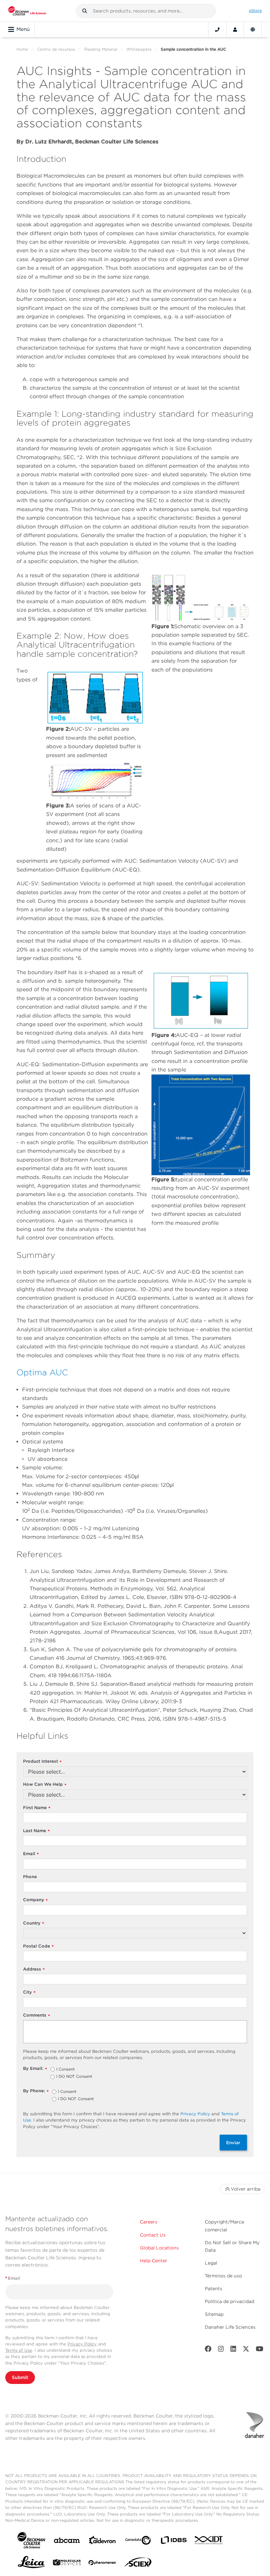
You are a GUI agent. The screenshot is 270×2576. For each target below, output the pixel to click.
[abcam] (67, 2542)
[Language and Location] (253, 30)
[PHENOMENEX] (102, 2564)
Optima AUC (42, 1372)
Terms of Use (19, 2350)
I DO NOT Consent (74, 2077)
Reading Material (101, 49)
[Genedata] (138, 2542)
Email (31, 1854)
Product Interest (42, 1762)
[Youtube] (260, 2350)
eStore (255, 11)
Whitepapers (139, 49)
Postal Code (38, 1946)
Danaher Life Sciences (230, 2327)
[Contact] (217, 30)
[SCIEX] (138, 2564)
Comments (37, 2015)
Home (22, 49)
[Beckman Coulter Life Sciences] (27, 11)
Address (34, 1969)
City (29, 1992)
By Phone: (36, 2091)
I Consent (66, 2070)
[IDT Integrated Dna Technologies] (209, 2541)
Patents (214, 2289)
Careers (149, 2222)
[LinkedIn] (233, 2350)
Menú (23, 29)
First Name (37, 1808)
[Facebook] (208, 2350)
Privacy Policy (195, 2114)
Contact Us (153, 2235)
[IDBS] (174, 2542)
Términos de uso (223, 2276)
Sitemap (214, 2314)
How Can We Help (45, 1785)
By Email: (35, 2069)
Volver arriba (246, 2189)
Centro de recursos (56, 49)
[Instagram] (221, 2350)
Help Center (154, 2261)
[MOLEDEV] (67, 2564)
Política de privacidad (229, 2301)
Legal (211, 2263)
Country (34, 1923)
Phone (30, 1877)
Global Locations (159, 2248)
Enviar (233, 2143)
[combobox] (146, 11)
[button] (85, 11)
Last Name (36, 1831)
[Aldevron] (102, 2542)
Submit (20, 2377)
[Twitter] (246, 2350)
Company (35, 1900)
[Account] (235, 30)
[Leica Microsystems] (31, 2564)
